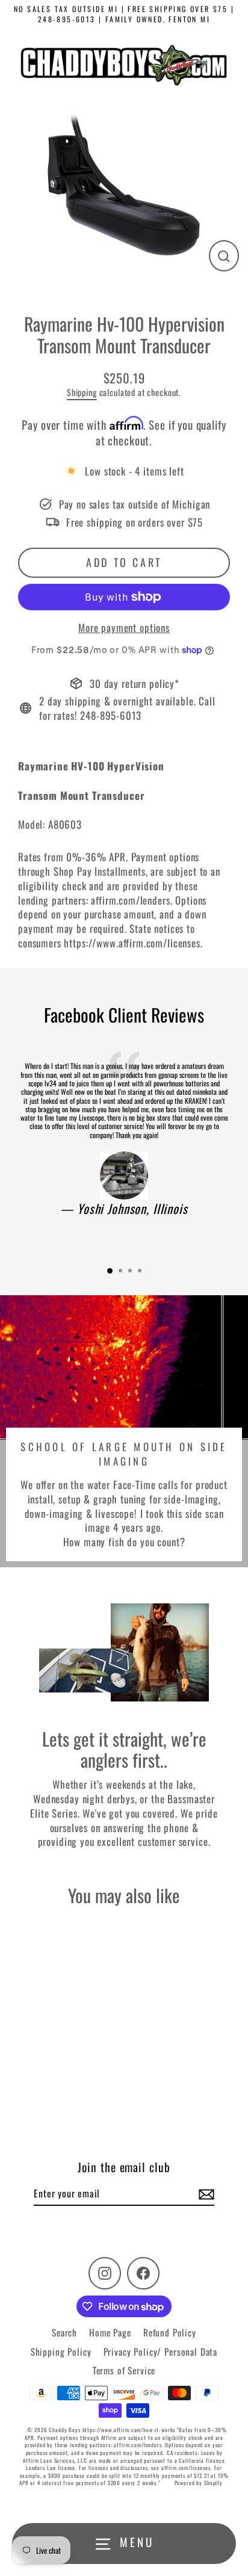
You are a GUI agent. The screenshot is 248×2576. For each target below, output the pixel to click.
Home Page (110, 2332)
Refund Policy (170, 2332)
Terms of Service (124, 2370)
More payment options (124, 628)
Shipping (82, 392)
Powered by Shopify (199, 2483)
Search (64, 2332)
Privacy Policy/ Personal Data (161, 2352)
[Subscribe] (205, 2194)
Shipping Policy (61, 2352)
